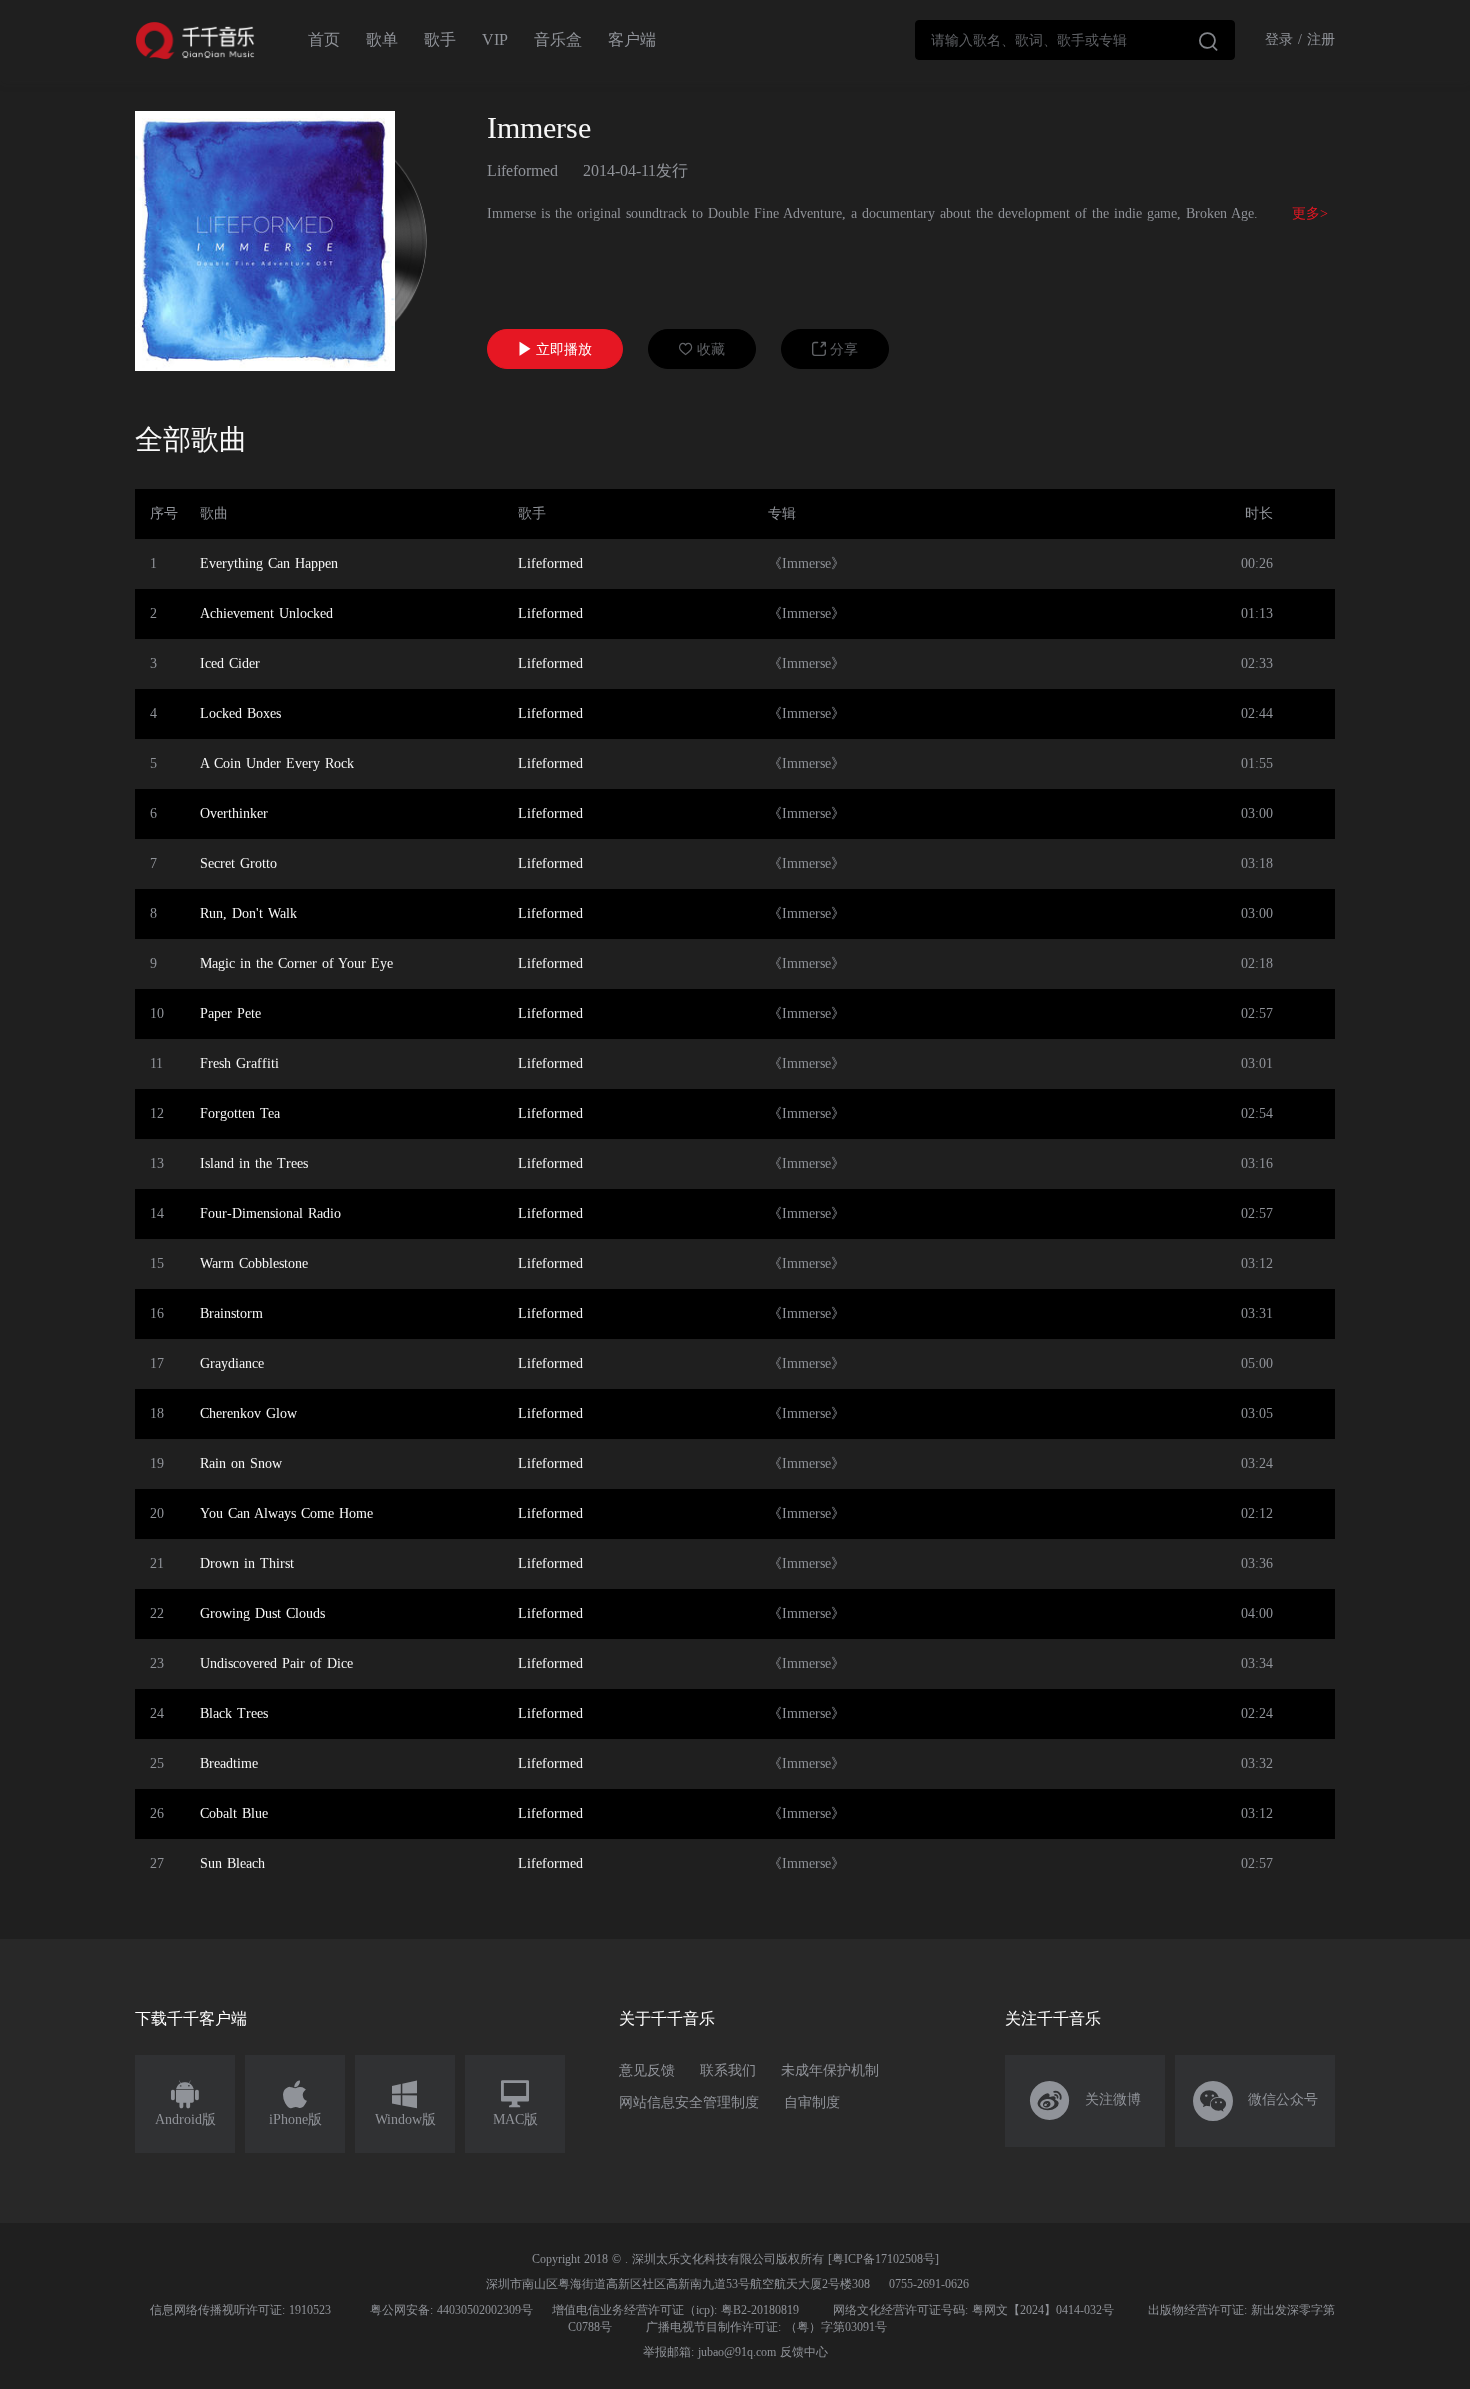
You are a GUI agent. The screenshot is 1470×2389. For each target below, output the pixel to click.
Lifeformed (522, 170)
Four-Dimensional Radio (270, 1213)
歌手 (440, 39)
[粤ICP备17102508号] (883, 2259)
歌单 (382, 39)
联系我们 (728, 2070)
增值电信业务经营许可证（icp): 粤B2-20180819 (675, 2310)
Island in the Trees (254, 1163)
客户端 (632, 39)
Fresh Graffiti (239, 1063)
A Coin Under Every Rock (277, 763)
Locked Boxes (240, 713)
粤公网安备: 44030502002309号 (451, 2310)
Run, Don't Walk (248, 913)
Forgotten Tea (240, 1113)
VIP (495, 39)
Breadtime (229, 1763)
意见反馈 (647, 2070)
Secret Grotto (238, 863)
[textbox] (1075, 40)
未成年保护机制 (830, 2070)
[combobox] (1075, 40)
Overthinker (234, 813)
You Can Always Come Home (286, 1513)
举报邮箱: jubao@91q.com (709, 2352)
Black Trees (234, 1713)
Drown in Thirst (247, 1563)
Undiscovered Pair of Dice (276, 1663)
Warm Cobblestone (254, 1263)
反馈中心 (804, 2352)
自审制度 (812, 2102)
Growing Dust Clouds (262, 1613)
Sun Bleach (232, 1863)
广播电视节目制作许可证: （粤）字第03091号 (766, 2327)
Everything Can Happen (269, 563)
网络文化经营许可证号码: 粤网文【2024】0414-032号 (973, 2310)
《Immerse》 (806, 563)
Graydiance (232, 1363)
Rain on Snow (241, 1463)
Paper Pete (230, 1013)
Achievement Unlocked (266, 613)
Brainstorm (231, 1313)
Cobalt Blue (234, 1813)
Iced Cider (230, 663)
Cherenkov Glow (248, 1413)
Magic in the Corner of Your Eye (296, 963)
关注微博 (1085, 2101)
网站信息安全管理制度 (689, 2102)
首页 (324, 39)
